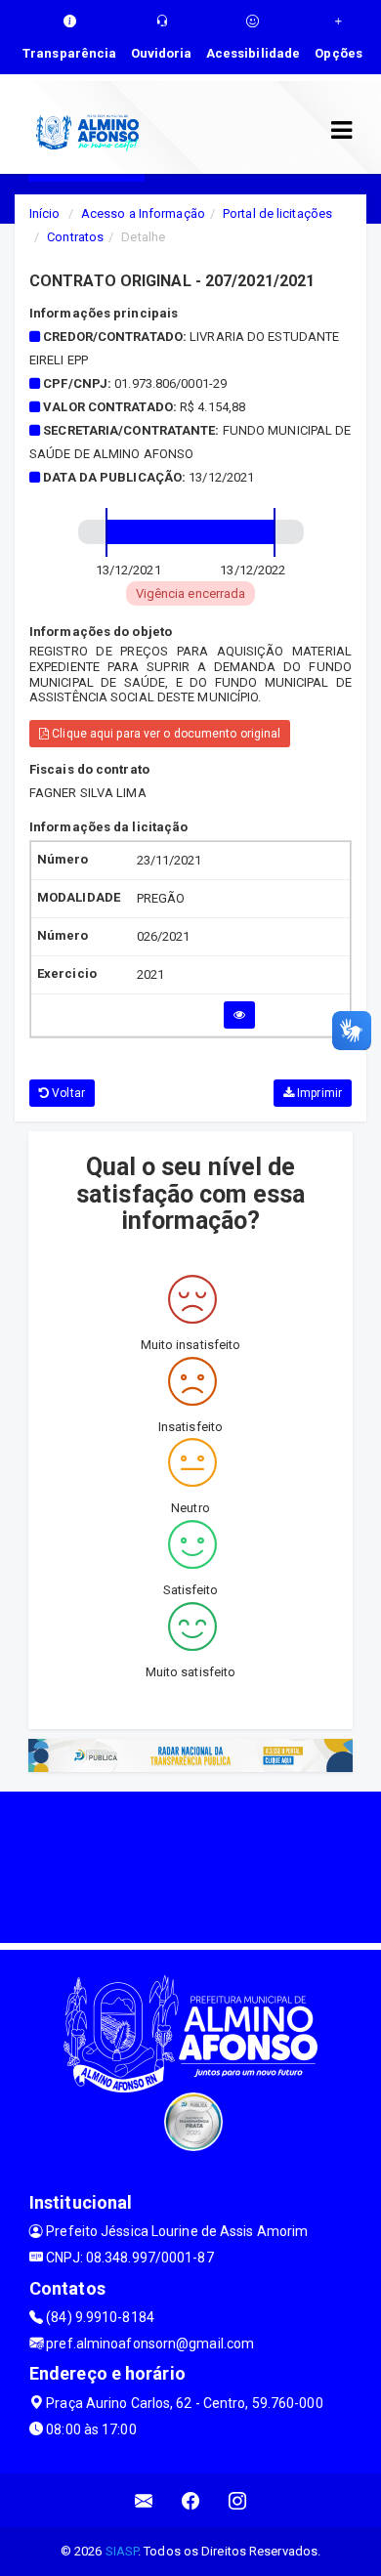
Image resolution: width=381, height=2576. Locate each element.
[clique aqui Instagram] (238, 2500)
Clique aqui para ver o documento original (165, 734)
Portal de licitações (277, 213)
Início (45, 213)
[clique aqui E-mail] (144, 2500)
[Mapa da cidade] (190, 1865)
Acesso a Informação (143, 213)
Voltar (67, 1093)
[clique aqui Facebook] (191, 2500)
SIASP (122, 2551)
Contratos (75, 237)
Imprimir (318, 1093)
